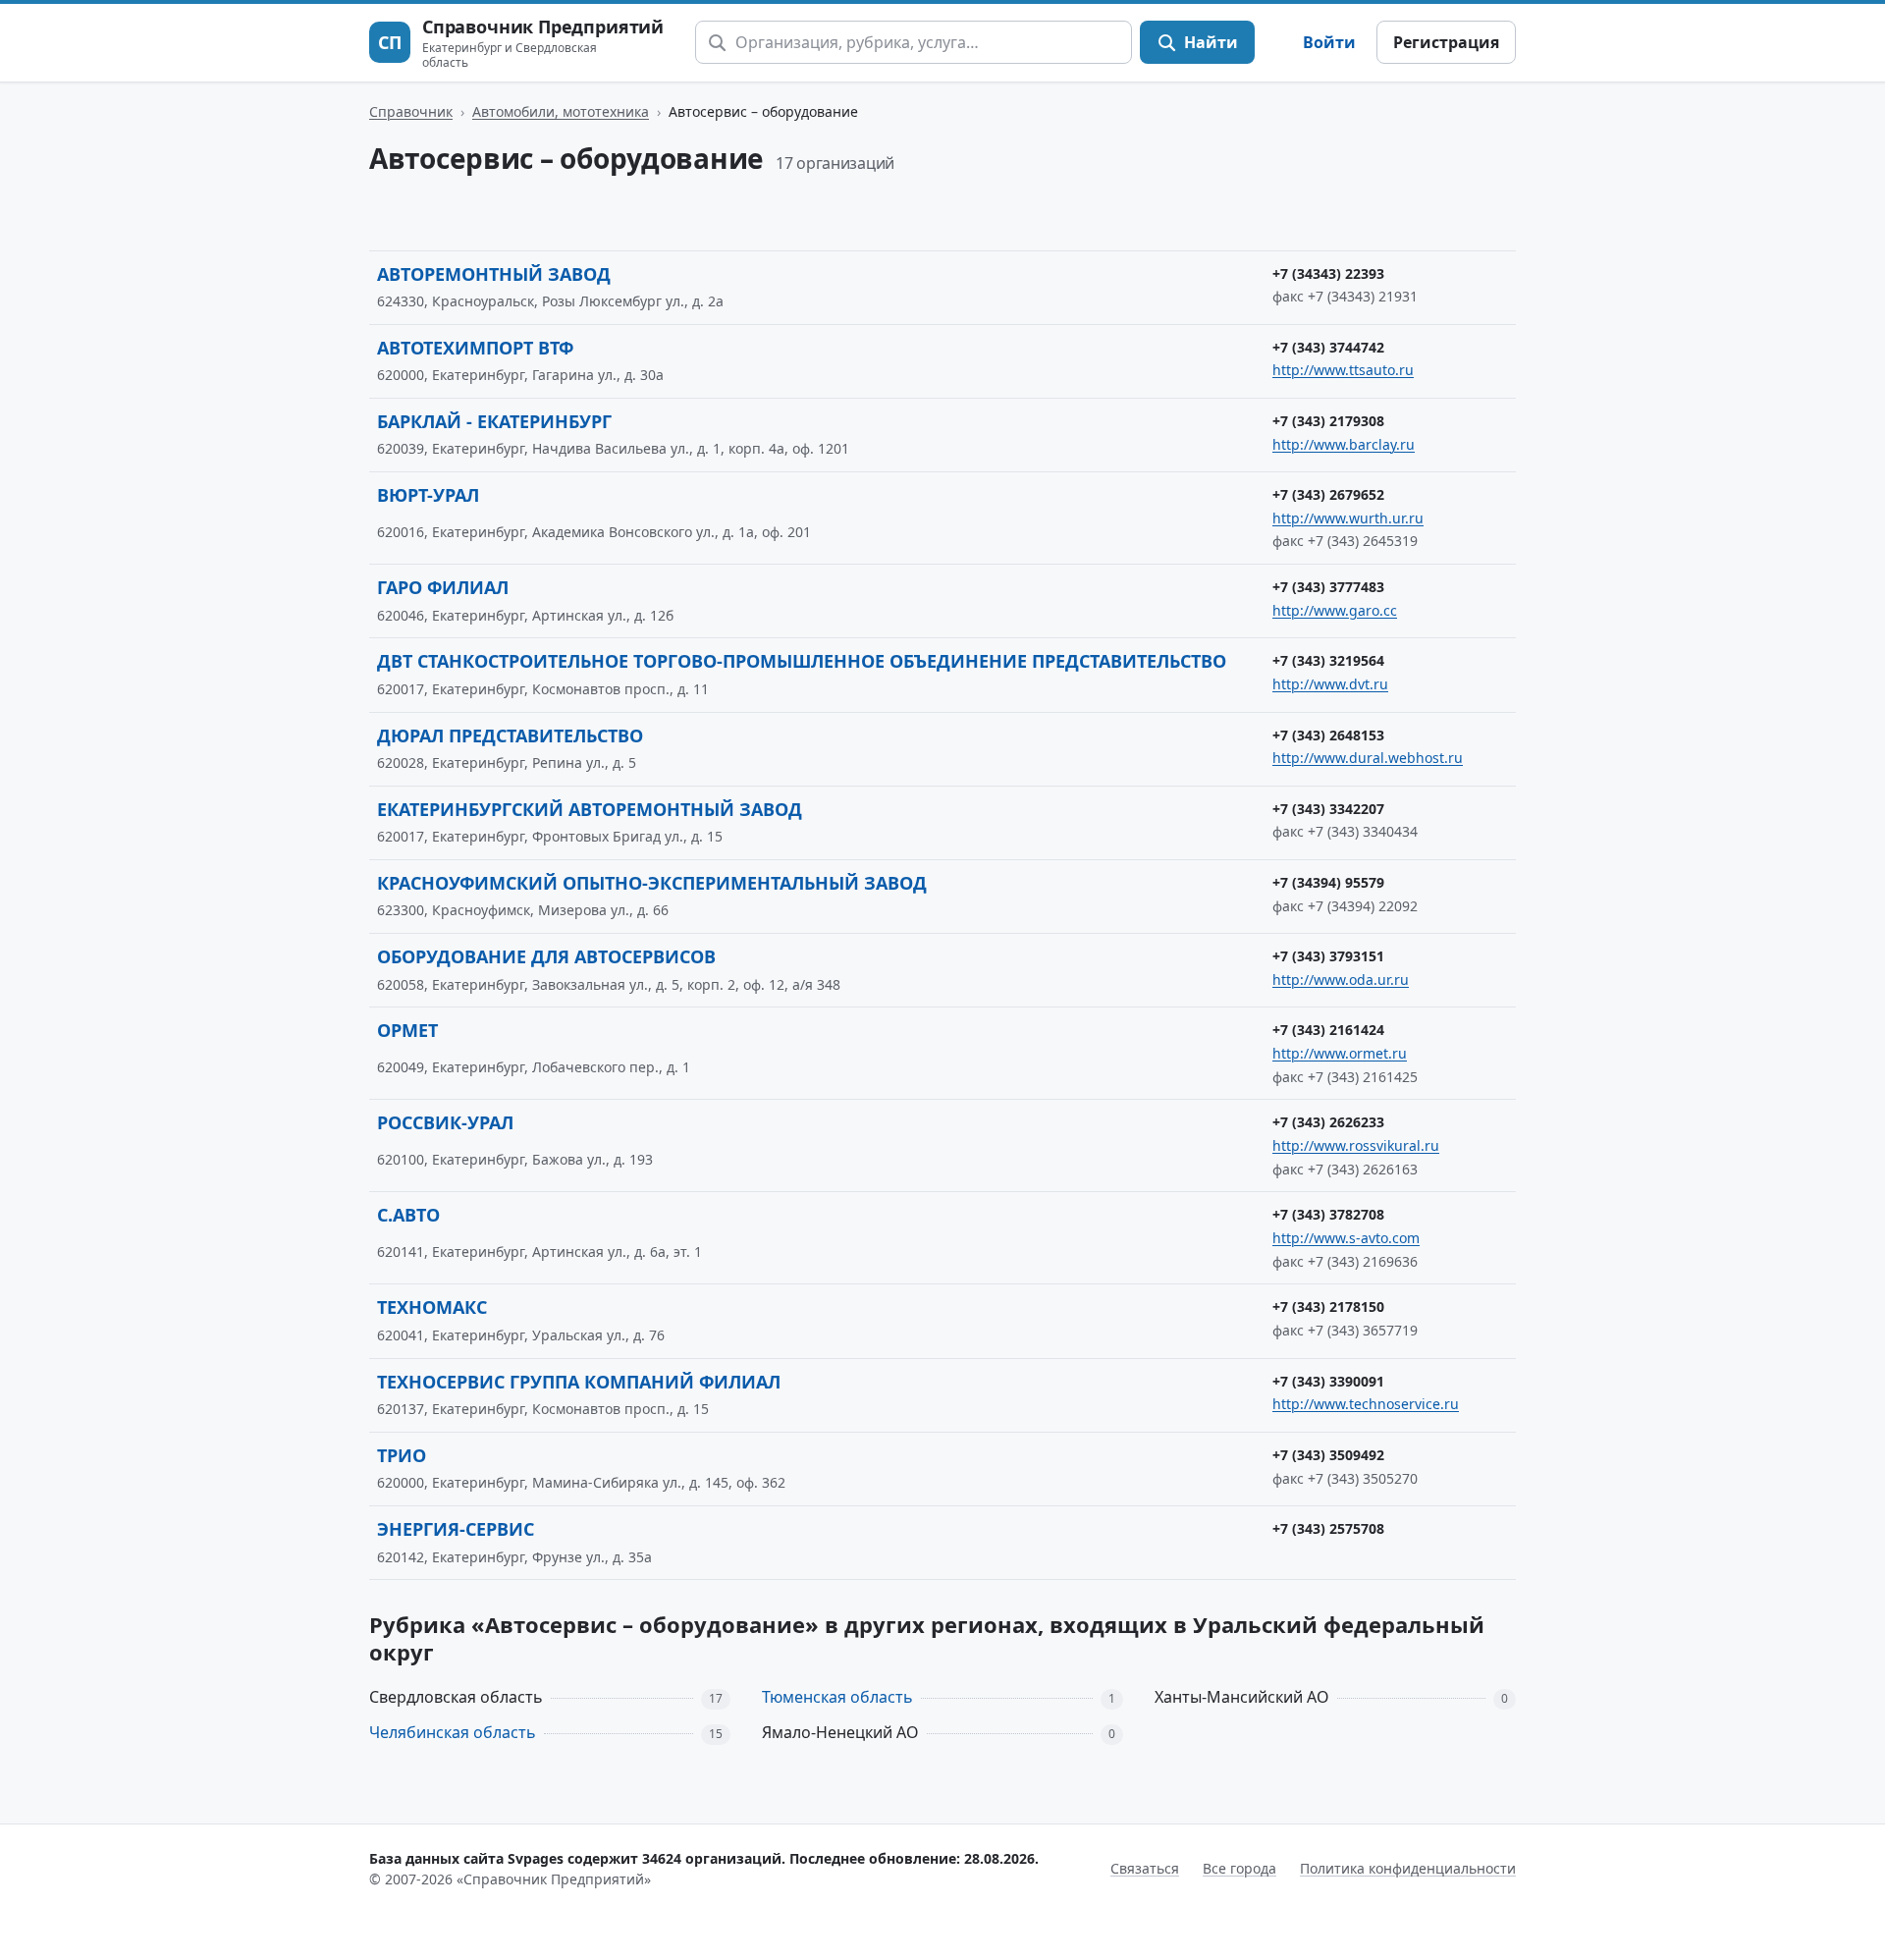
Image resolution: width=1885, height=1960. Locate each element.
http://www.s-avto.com (1346, 1238)
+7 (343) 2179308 (1328, 421)
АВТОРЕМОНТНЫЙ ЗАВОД (494, 274)
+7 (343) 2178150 (1328, 1307)
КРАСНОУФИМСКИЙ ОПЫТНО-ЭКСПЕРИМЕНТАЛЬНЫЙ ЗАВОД (652, 883)
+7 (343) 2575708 (1328, 1528)
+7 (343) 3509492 (1328, 1455)
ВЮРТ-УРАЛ (428, 495)
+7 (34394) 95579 (1328, 882)
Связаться (1145, 1868)
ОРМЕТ (407, 1030)
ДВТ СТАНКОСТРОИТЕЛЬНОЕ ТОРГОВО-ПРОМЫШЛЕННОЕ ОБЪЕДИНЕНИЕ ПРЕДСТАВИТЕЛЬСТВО (802, 661)
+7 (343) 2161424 (1328, 1030)
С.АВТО (408, 1215)
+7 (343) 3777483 (1328, 587)
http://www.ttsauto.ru (1343, 370)
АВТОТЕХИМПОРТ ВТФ (475, 348)
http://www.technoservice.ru (1366, 1404)
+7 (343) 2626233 (1328, 1122)
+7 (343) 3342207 (1328, 809)
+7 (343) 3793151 (1328, 956)
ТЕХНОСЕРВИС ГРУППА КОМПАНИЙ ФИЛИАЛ (579, 1382)
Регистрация (1446, 42)
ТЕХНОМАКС (432, 1307)
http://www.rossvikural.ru (1356, 1145)
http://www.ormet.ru (1340, 1053)
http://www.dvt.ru (1330, 684)
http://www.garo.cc (1335, 610)
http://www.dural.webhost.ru (1368, 758)
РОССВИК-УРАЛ (445, 1122)
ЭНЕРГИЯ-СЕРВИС (456, 1529)
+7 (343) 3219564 (1328, 660)
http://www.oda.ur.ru (1341, 980)
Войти (1329, 42)
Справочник (411, 111)
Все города (1239, 1868)
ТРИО (402, 1455)
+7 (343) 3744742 (1328, 347)
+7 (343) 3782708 (1328, 1214)
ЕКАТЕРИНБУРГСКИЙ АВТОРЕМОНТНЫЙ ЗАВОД (590, 809)
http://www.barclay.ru (1344, 444)
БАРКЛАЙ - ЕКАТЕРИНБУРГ (494, 421)
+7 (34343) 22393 (1328, 273)
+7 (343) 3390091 (1328, 1381)
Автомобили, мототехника (561, 111)
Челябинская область (453, 1732)
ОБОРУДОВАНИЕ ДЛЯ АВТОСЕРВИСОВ (546, 956)
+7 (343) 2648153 (1328, 735)
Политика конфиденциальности (1408, 1868)
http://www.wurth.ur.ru (1348, 518)
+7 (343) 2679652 (1328, 494)
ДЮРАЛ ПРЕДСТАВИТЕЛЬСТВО (510, 735)
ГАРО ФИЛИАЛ (443, 587)
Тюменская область (837, 1697)
